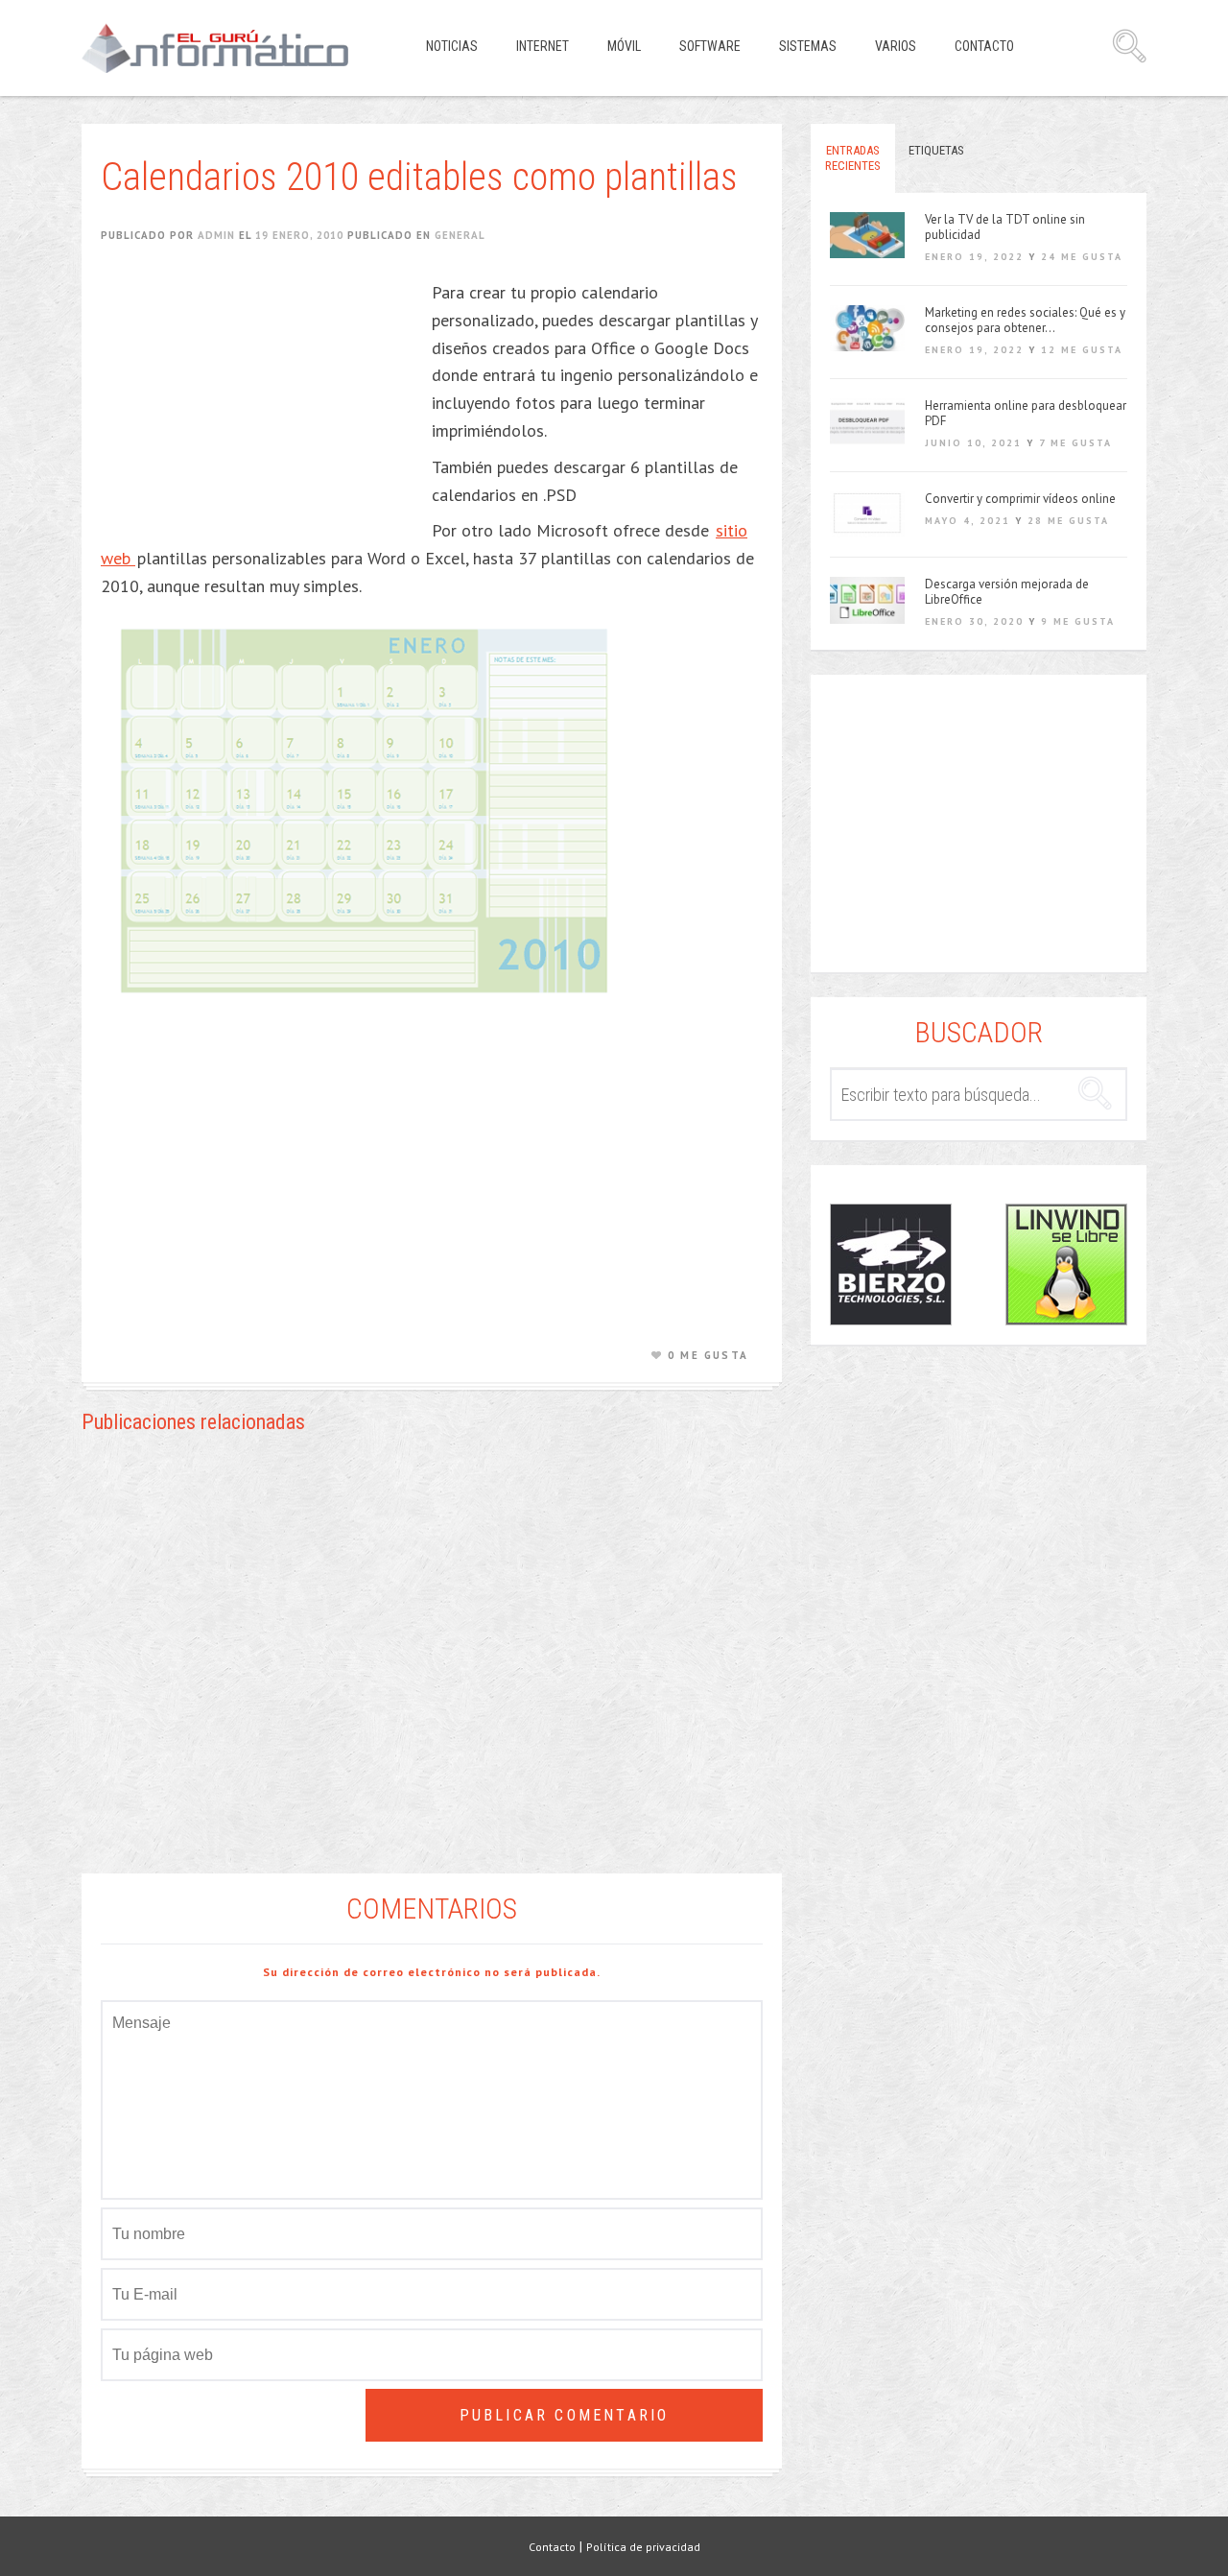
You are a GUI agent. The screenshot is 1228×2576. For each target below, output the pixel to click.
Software (710, 46)
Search (1129, 46)
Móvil (624, 46)
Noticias (452, 46)
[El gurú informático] (230, 48)
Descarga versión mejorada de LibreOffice (1007, 592)
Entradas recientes (853, 158)
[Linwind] (1066, 1264)
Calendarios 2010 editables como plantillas (419, 177)
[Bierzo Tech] (891, 1264)
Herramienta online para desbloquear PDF (1026, 414)
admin (216, 235)
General (460, 235)
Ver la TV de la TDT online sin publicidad (1005, 227)
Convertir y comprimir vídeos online (1020, 499)
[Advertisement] (261, 399)
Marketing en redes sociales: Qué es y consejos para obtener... (1025, 321)
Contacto (984, 46)
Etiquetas (936, 150)
